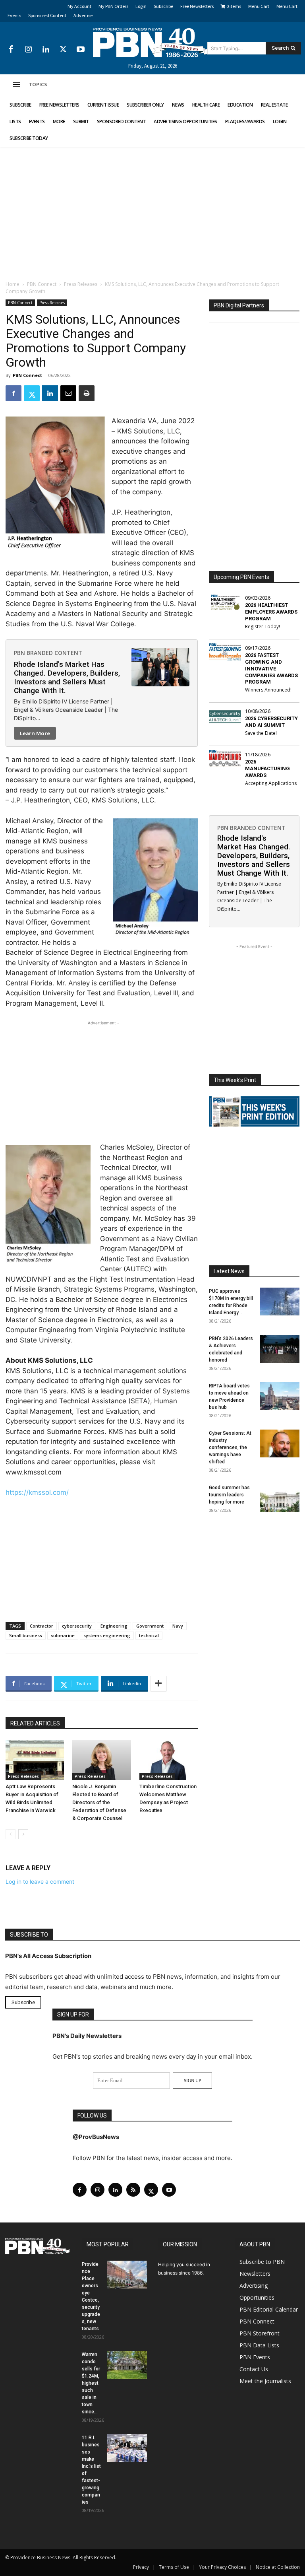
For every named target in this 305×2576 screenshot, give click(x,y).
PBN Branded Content (48, 653)
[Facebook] (11, 50)
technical (149, 1635)
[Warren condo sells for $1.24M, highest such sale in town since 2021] (127, 2365)
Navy (178, 1626)
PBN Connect (42, 284)
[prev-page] (11, 1834)
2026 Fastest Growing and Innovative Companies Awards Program (271, 669)
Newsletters (255, 2274)
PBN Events (255, 2357)
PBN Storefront (260, 2333)
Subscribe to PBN (262, 2262)
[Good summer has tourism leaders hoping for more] (280, 1498)
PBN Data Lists (259, 2345)
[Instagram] (28, 50)
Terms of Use (174, 2567)
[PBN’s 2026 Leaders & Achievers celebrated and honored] (280, 1349)
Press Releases (81, 284)
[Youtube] (81, 50)
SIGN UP (192, 2081)
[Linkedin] (46, 50)
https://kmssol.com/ (37, 1492)
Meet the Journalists (265, 2381)
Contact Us (254, 2369)
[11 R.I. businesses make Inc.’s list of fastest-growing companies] (127, 2448)
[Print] (87, 393)
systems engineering (107, 1635)
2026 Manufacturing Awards (267, 768)
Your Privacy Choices (222, 2567)
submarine (63, 1635)
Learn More (35, 733)
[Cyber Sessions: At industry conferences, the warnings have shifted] (280, 1443)
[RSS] (133, 2190)
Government (150, 1626)
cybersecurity (77, 1626)
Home (13, 284)
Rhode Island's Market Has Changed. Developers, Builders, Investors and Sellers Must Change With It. (67, 677)
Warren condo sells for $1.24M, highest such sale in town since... (91, 2383)
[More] (158, 1684)
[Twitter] (63, 50)
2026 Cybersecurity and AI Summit (271, 722)
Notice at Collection (278, 2567)
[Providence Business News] (152, 43)
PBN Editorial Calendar (269, 2309)
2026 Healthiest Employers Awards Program (271, 612)
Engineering (114, 1626)
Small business (26, 1635)
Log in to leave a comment (40, 1881)
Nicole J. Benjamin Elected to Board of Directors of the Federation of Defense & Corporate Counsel (99, 1802)
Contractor (42, 1626)
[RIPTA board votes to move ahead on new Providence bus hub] (280, 1396)
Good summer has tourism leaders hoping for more (229, 1495)
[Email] (68, 393)
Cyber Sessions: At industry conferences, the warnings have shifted (230, 1447)
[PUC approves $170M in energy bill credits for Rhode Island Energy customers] (280, 1302)
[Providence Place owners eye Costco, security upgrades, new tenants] (127, 2275)
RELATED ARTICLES (35, 1723)
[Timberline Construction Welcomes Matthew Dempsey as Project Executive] (169, 1760)
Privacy (141, 2567)
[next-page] (23, 1834)
